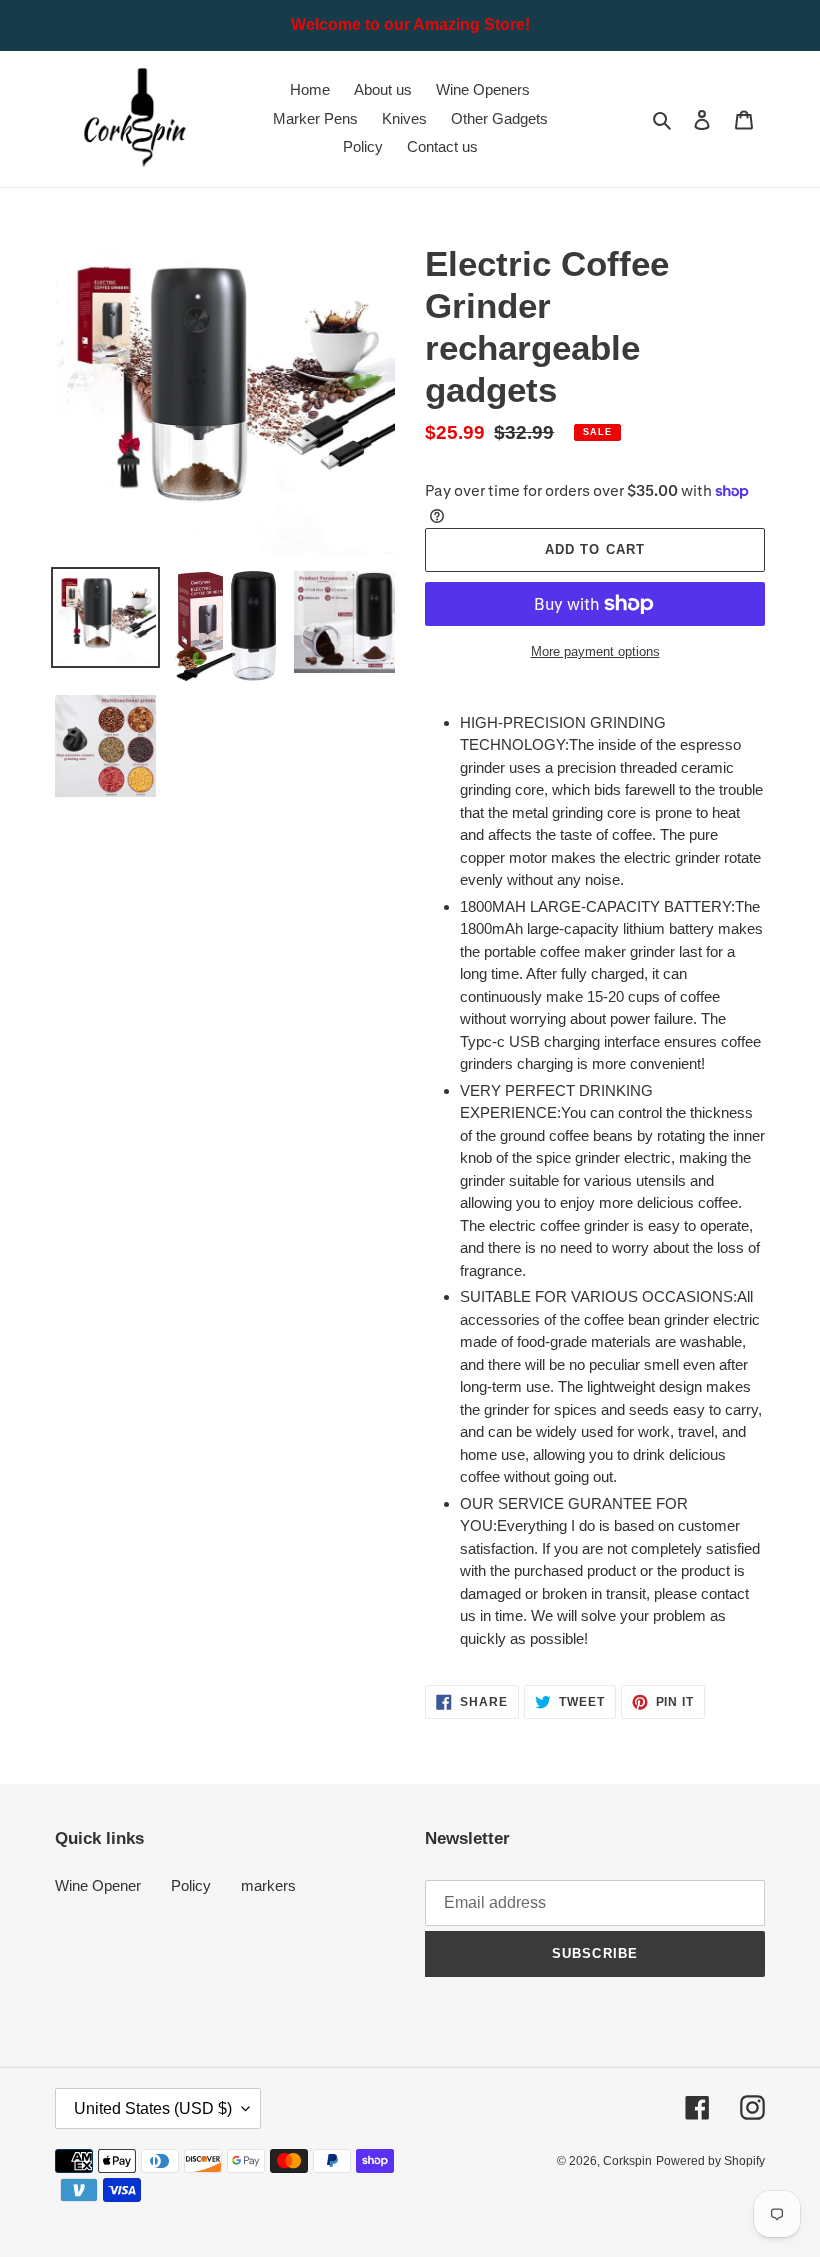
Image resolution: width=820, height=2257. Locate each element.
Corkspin (627, 2161)
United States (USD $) (153, 2108)
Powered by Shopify (710, 2161)
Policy (191, 1885)
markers (268, 1885)
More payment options (595, 651)
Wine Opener (98, 1885)
